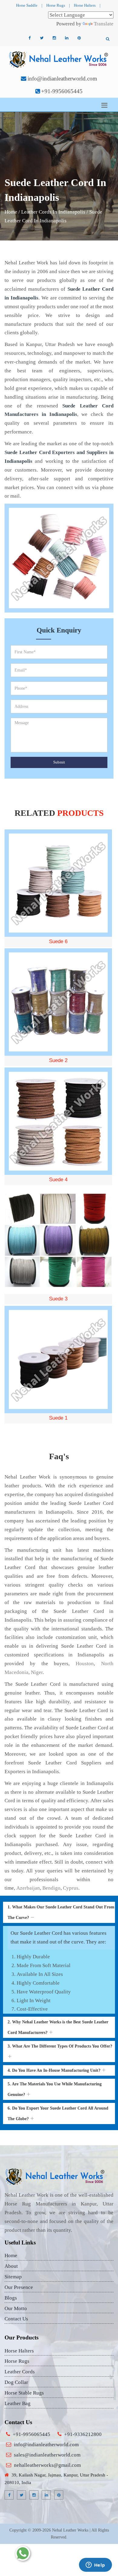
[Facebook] (29, 38)
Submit (59, 762)
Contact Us (16, 2319)
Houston (85, 1664)
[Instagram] (54, 38)
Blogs (11, 2298)
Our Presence (19, 2287)
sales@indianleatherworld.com (47, 2455)
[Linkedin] (67, 38)
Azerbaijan (28, 1888)
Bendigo (51, 1888)
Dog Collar (16, 2382)
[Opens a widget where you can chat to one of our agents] (95, 2565)
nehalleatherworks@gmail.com (47, 2465)
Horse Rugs (56, 5)
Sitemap (13, 2277)
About (11, 2266)
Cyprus (71, 1888)
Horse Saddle (27, 5)
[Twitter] (42, 38)
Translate (104, 24)
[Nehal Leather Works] (59, 59)
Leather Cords (20, 2372)
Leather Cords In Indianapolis (53, 212)
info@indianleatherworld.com (62, 78)
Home (11, 212)
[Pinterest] (79, 38)
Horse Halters (85, 5)
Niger (37, 1672)
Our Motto (16, 2308)
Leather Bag (18, 2403)
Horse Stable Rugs (24, 2393)
